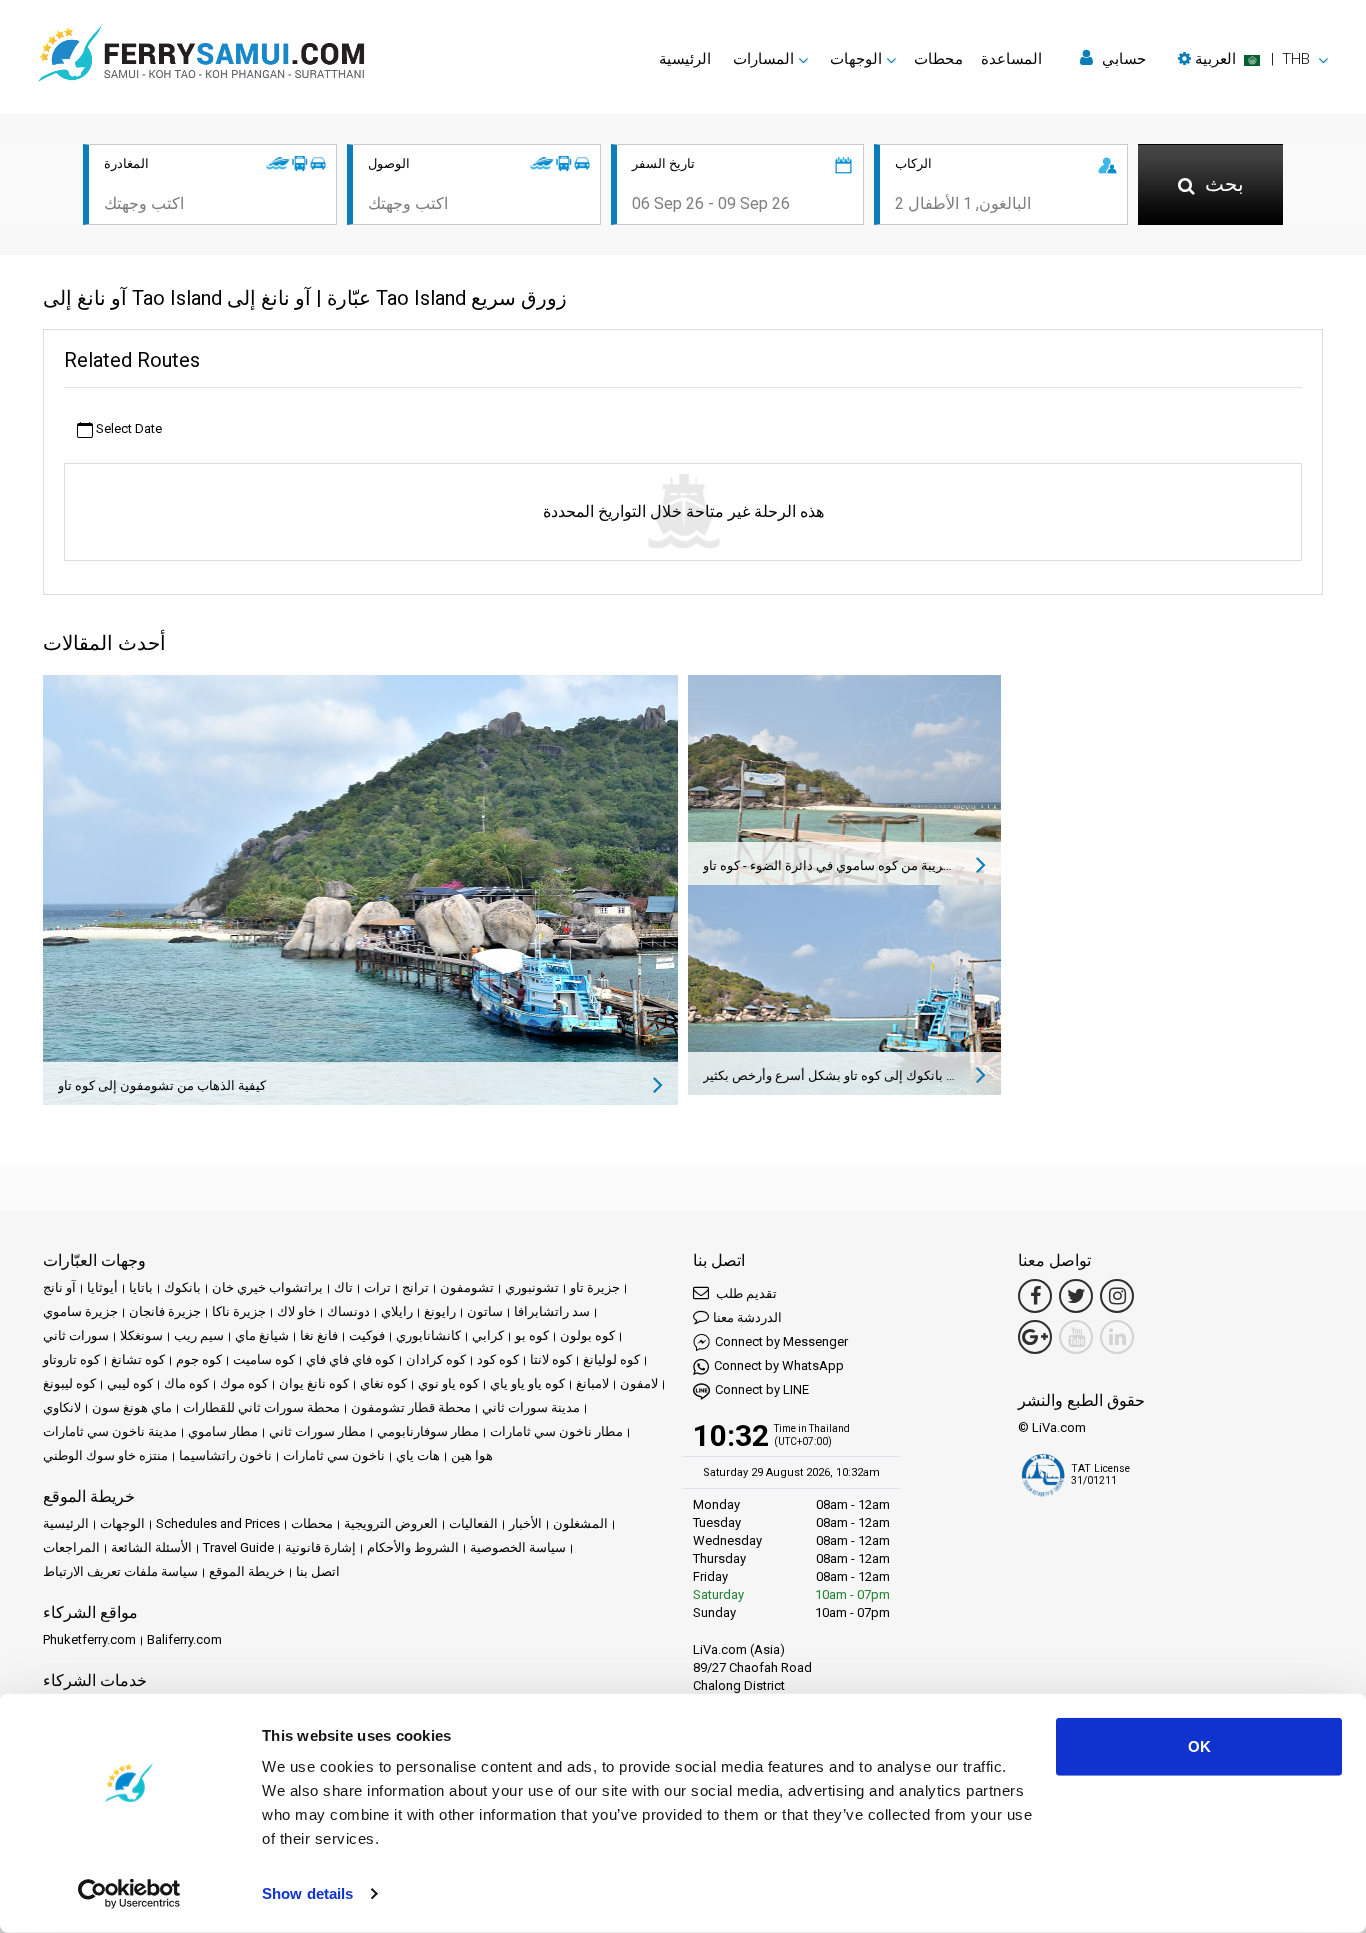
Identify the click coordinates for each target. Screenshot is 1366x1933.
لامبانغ (592, 1383)
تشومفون (467, 1287)
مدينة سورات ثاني (531, 1407)
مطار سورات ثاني (317, 1431)
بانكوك (182, 1287)
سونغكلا (141, 1335)
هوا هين (472, 1455)
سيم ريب (199, 1335)
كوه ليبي (130, 1383)
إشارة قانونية (320, 1547)
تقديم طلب (745, 1293)
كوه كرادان (436, 1359)
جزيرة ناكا (239, 1311)
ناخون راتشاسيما (225, 1455)
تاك (343, 1287)
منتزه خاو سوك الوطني (105, 1455)
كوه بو (532, 1335)
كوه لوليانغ (611, 1359)
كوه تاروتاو (71, 1359)
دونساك (348, 1311)
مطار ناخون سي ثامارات (556, 1431)
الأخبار (525, 1523)
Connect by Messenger (781, 1341)
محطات (938, 59)
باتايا (141, 1287)
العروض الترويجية (391, 1523)
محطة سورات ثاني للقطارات (261, 1407)
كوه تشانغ (138, 1359)
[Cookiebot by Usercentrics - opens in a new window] (129, 1894)
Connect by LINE (762, 1389)
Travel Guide (238, 1547)
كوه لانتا (551, 1359)
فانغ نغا (319, 1335)
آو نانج (59, 1287)
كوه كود (498, 1359)
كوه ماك (186, 1383)
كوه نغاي (383, 1383)
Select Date (127, 428)
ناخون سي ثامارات (334, 1455)
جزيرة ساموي (80, 1311)
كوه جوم (199, 1359)
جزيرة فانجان (165, 1311)
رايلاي (397, 1311)
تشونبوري (532, 1287)
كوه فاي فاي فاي (350, 1359)
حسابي (1122, 59)
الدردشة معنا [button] (747, 1317)
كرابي (488, 1335)
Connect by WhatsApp (779, 1365)
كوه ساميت (264, 1359)
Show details (307, 1893)
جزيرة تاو (595, 1287)
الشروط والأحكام (413, 1547)
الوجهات (122, 1523)
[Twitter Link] (1076, 1296)
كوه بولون (587, 1335)
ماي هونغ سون (132, 1407)
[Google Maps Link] (1035, 1337)
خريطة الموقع (247, 1571)
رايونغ (440, 1311)
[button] (1253, 59)
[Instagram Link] (1117, 1296)
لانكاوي (62, 1407)
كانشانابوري (428, 1335)
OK (1199, 1746)
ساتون (485, 1311)
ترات (377, 1287)
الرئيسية (685, 59)
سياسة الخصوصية (518, 1547)
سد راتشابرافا (552, 1311)
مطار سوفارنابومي (428, 1431)
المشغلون (580, 1523)
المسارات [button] (763, 59)
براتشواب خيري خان (267, 1287)
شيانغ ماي (262, 1335)
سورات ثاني (76, 1335)
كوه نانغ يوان (314, 1383)
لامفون (639, 1383)
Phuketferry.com (89, 1639)
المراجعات (71, 1547)
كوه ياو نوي (448, 1383)
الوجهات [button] (856, 59)
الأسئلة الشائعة (151, 1547)
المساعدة (1011, 59)
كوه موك (244, 1383)
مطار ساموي (223, 1431)
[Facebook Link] (1035, 1296)
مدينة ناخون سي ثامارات (110, 1431)
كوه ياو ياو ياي (527, 1383)
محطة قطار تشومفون (411, 1407)
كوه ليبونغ (69, 1383)
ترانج (415, 1287)
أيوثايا (102, 1287)
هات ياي (418, 1455)
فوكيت (367, 1335)
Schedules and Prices (218, 1523)
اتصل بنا (318, 1571)
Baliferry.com (184, 1639)
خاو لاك (296, 1311)
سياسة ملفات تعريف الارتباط (120, 1571)
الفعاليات (473, 1523)
